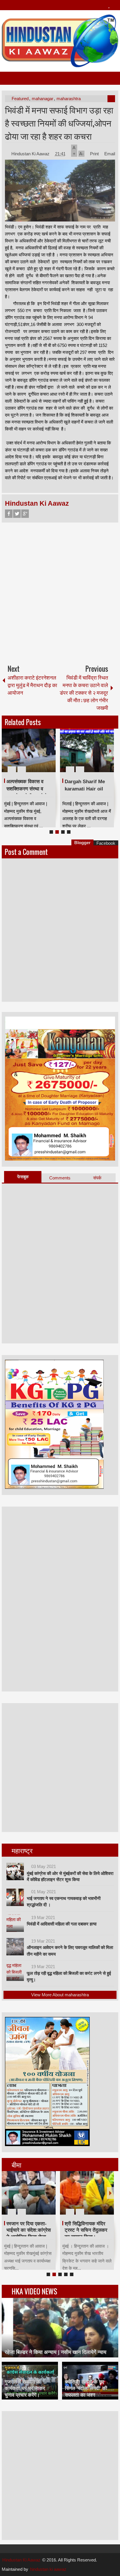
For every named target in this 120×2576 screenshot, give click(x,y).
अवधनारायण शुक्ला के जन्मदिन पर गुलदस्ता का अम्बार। (86, 789)
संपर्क (97, 1178)
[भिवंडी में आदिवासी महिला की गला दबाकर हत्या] (15, 1923)
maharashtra (69, 99)
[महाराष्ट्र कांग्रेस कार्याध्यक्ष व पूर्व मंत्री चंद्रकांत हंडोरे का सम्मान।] (29, 2193)
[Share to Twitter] (41, 755)
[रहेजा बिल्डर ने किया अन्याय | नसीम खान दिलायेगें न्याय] (60, 2328)
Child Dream (79, 2224)
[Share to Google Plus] (49, 755)
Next (110, 751)
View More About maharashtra (60, 1995)
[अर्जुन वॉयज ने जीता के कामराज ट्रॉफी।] (29, 750)
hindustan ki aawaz (48, 2569)
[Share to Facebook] (34, 755)
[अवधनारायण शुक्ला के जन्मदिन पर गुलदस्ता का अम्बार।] (87, 750)
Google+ (25, 514)
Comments (60, 1178)
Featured (20, 99)
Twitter (17, 514)
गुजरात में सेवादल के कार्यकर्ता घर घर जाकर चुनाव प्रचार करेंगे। (25, 2388)
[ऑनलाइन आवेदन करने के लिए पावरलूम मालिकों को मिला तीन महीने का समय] (15, 1947)
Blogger (82, 843)
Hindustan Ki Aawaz (31, 154)
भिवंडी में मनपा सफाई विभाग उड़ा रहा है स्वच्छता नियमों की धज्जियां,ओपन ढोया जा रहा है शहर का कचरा (59, 123)
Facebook (9, 514)
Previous (5, 751)
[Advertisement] (60, 591)
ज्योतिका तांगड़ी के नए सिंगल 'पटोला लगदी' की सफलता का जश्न (86, 2388)
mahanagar (43, 99)
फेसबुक (23, 1177)
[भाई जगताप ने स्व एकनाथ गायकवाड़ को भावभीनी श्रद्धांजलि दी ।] (15, 1897)
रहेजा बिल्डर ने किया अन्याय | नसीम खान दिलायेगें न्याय (55, 2352)
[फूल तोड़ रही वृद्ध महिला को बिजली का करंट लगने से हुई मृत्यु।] (15, 1972)
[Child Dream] (87, 2193)
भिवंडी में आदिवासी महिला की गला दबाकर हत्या (62, 1924)
